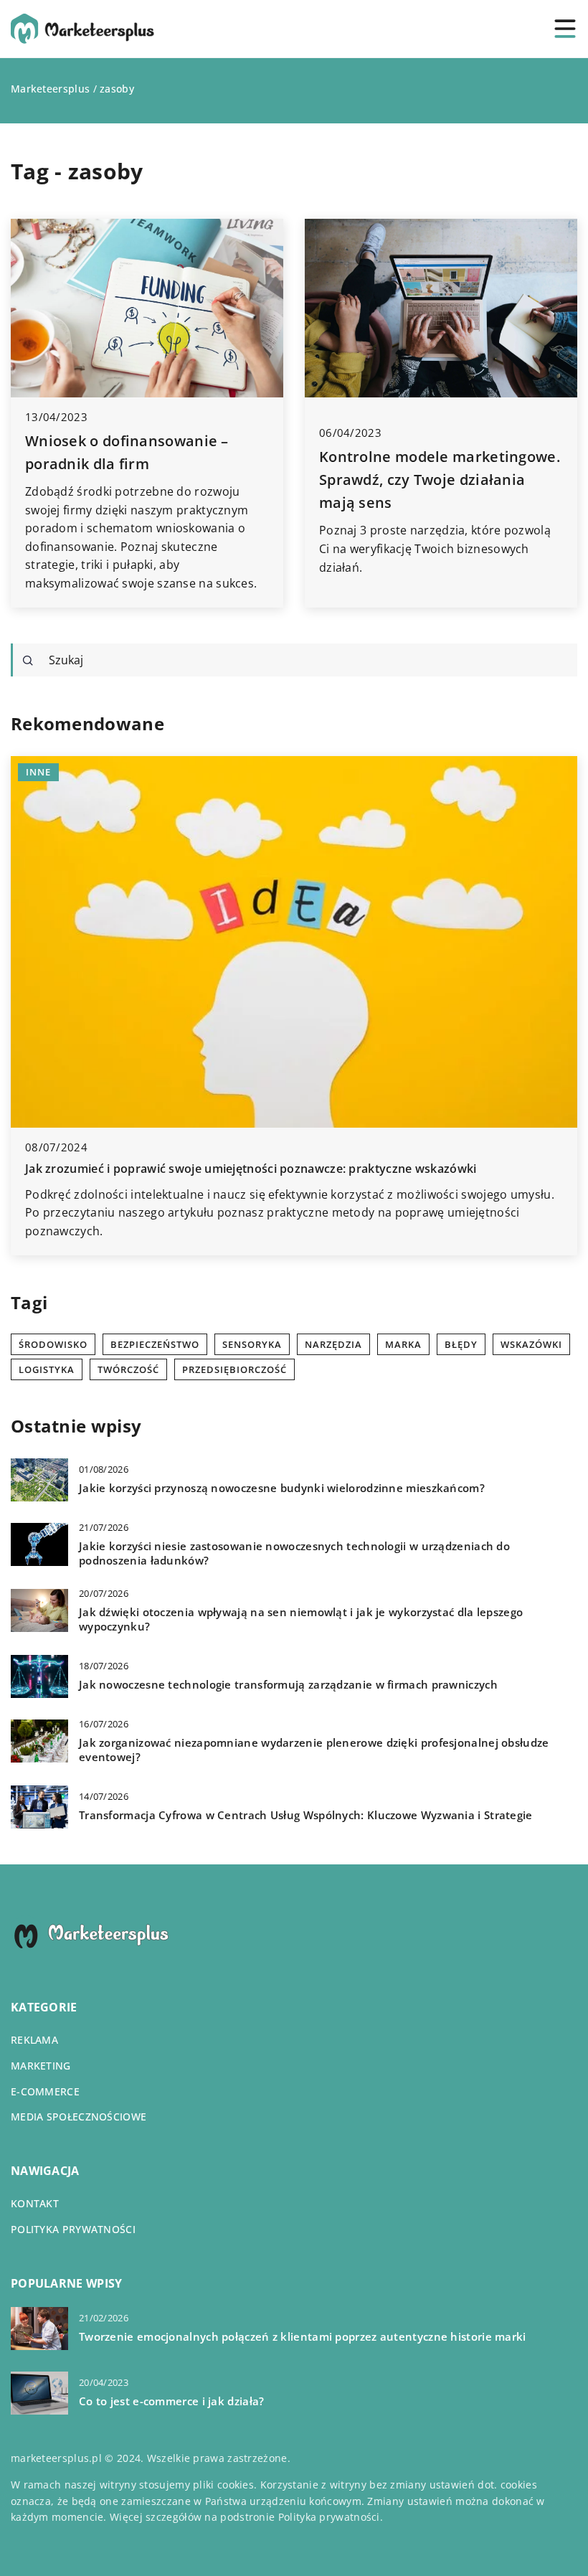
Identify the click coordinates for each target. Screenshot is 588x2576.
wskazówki (531, 1344)
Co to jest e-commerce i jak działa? (172, 2401)
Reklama (34, 2040)
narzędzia (333, 1344)
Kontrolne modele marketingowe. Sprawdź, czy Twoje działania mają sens (440, 480)
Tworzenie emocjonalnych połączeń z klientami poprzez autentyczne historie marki (303, 2337)
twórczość (128, 1369)
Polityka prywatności (73, 2229)
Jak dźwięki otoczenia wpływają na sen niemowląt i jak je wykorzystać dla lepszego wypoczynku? (301, 1619)
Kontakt (35, 2203)
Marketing (41, 2066)
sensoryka (252, 1344)
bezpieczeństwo (155, 1344)
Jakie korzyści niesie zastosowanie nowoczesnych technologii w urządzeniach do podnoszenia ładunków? (294, 1553)
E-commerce (45, 2091)
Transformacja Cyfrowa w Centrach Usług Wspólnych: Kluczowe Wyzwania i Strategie (306, 1815)
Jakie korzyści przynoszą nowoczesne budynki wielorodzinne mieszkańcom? (282, 1488)
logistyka (47, 1369)
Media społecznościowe (79, 2117)
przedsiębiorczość (234, 1369)
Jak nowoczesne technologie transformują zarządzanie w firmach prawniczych (288, 1685)
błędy (461, 1344)
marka (403, 1344)
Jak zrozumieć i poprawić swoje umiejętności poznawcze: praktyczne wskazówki (251, 1169)
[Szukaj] (28, 661)
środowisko (53, 1344)
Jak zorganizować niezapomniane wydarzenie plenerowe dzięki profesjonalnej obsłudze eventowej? (314, 1750)
